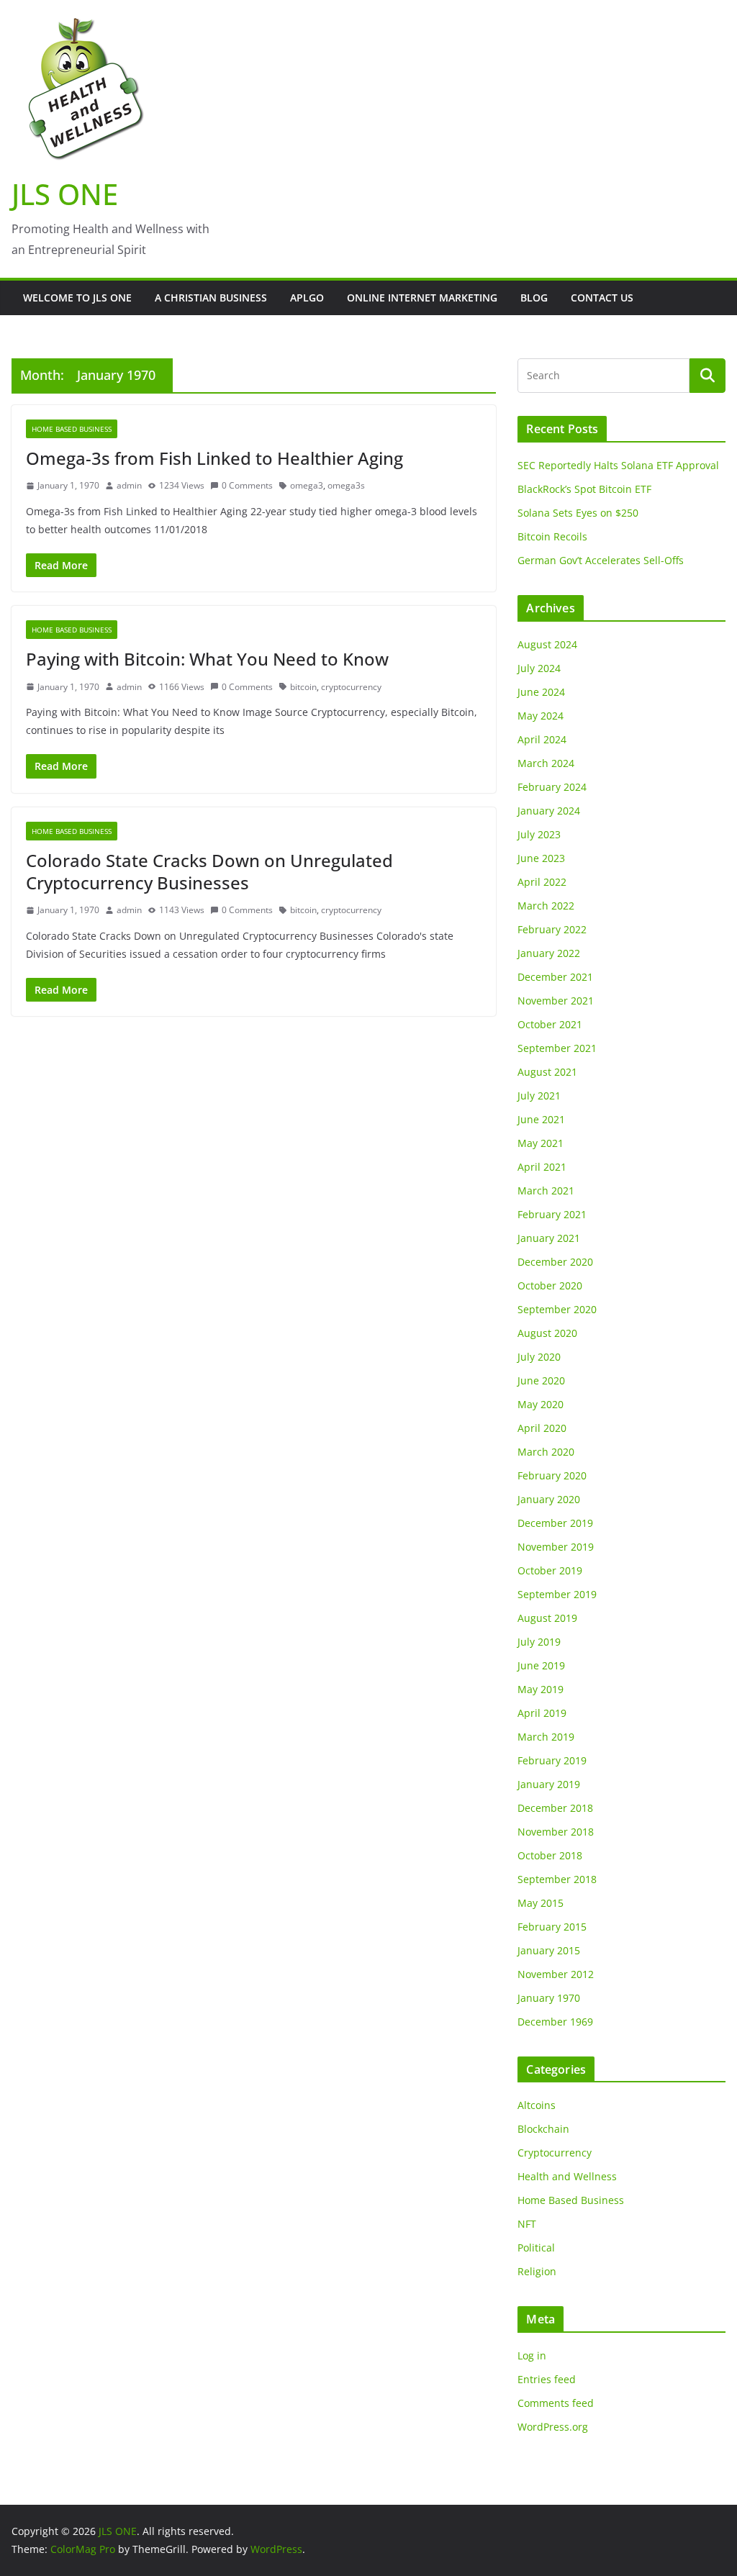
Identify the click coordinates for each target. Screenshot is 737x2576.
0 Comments (247, 485)
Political (536, 2248)
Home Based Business (72, 429)
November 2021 (556, 1001)
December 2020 (555, 1262)
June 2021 (541, 1119)
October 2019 (550, 1570)
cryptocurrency (351, 687)
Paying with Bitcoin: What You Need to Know (207, 659)
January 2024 (549, 811)
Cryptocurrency (555, 2153)
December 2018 (555, 1808)
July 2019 (539, 1642)
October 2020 (550, 1285)
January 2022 (549, 953)
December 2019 (555, 1523)
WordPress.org (553, 2427)
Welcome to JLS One (77, 298)
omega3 (307, 485)
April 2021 (542, 1167)
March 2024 (546, 763)
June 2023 (541, 858)
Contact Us (602, 298)
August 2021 (547, 1072)
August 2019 (547, 1618)
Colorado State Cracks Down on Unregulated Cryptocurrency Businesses (209, 871)
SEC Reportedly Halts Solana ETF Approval (618, 465)
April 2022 (542, 882)
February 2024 (552, 787)
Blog (534, 298)
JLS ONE (65, 194)
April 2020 (542, 1428)
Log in (532, 2355)
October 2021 (550, 1024)
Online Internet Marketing (422, 298)
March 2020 (546, 1452)
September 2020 (557, 1309)
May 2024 (541, 716)
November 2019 (556, 1547)
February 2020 (552, 1475)
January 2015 (549, 1950)
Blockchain (543, 2129)
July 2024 (539, 668)
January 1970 (549, 1998)
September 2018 (557, 1879)
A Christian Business (211, 298)
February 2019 (552, 1760)
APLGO (307, 298)
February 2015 (552, 1927)
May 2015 (541, 1903)
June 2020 (541, 1380)
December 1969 (555, 2022)
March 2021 (546, 1191)
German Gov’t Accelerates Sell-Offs (601, 560)
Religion (537, 2271)
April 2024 (542, 739)
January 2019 (549, 1784)
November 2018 (556, 1832)
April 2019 (542, 1713)
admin (129, 485)
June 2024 (541, 692)
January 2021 (549, 1238)
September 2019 (557, 1594)
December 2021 (555, 977)
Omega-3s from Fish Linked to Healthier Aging (214, 458)
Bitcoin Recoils (552, 536)
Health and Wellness (567, 2176)
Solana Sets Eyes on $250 (578, 513)
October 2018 (550, 1855)
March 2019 (546, 1737)
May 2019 (541, 1689)
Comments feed (556, 2403)
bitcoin (303, 687)
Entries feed (547, 2379)
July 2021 (539, 1096)
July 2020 (539, 1357)
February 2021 (552, 1214)
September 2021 (557, 1048)
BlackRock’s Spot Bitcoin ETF (584, 489)
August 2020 (547, 1333)
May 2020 (541, 1404)
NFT (527, 2224)
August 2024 (547, 644)
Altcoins (537, 2105)
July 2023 (539, 834)
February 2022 (552, 929)
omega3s (346, 485)
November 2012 (556, 1974)
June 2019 (541, 1665)
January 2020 (549, 1499)
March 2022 (546, 906)
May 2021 (541, 1143)
